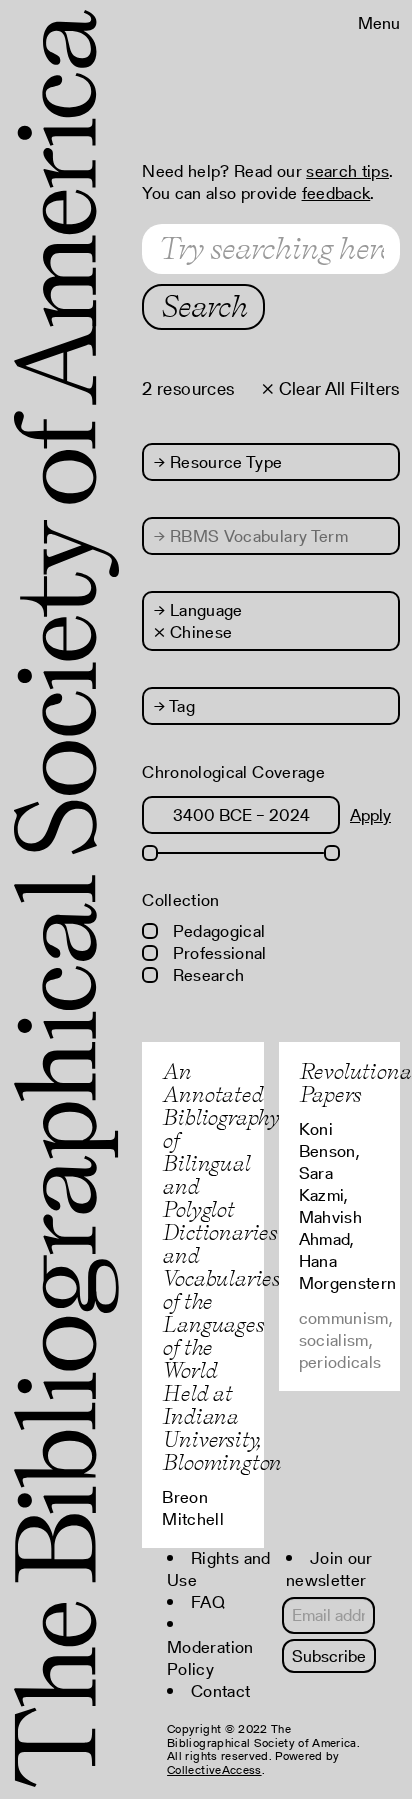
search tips (347, 171)
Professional (217, 953)
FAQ (208, 1602)
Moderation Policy (210, 1658)
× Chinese (193, 632)
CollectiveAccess (214, 1769)
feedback (336, 193)
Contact (220, 1691)
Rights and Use (218, 1569)
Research (206, 975)
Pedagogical (216, 931)
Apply (370, 815)
